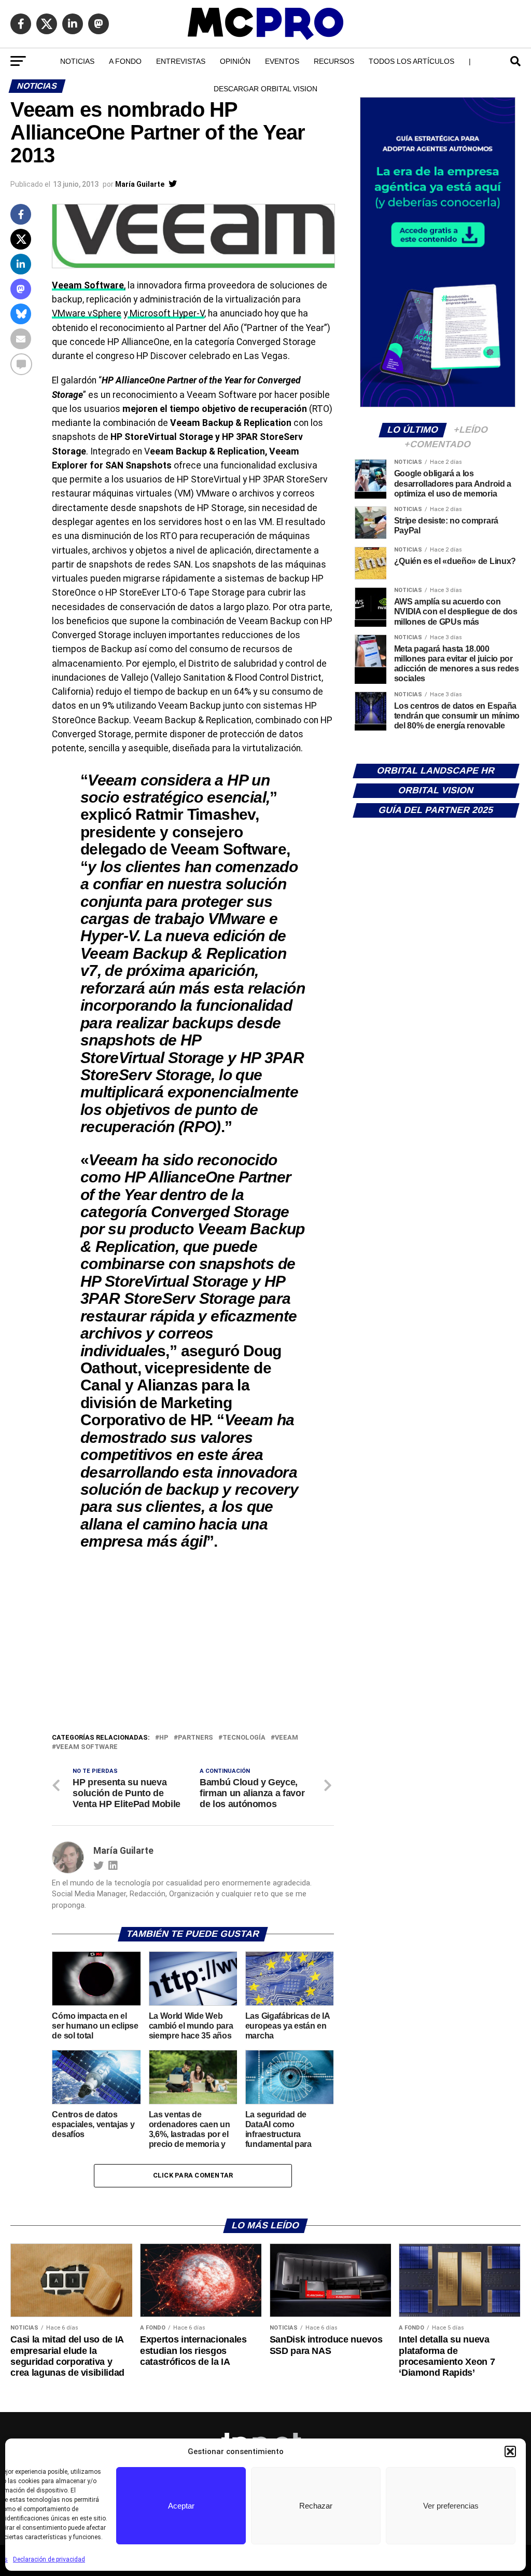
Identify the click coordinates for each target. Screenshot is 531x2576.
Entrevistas (181, 61)
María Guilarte (140, 184)
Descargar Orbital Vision (265, 89)
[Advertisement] (193, 1654)
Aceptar (181, 2506)
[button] (510, 2451)
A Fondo (125, 61)
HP (164, 1738)
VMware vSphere (87, 313)
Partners (195, 1738)
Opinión (235, 61)
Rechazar (316, 2506)
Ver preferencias (451, 2506)
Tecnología (244, 1738)
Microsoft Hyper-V (166, 313)
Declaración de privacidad (49, 2559)
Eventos (282, 61)
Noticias (77, 61)
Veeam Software (87, 1747)
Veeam (287, 1738)
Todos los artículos (411, 61)
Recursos (334, 61)
